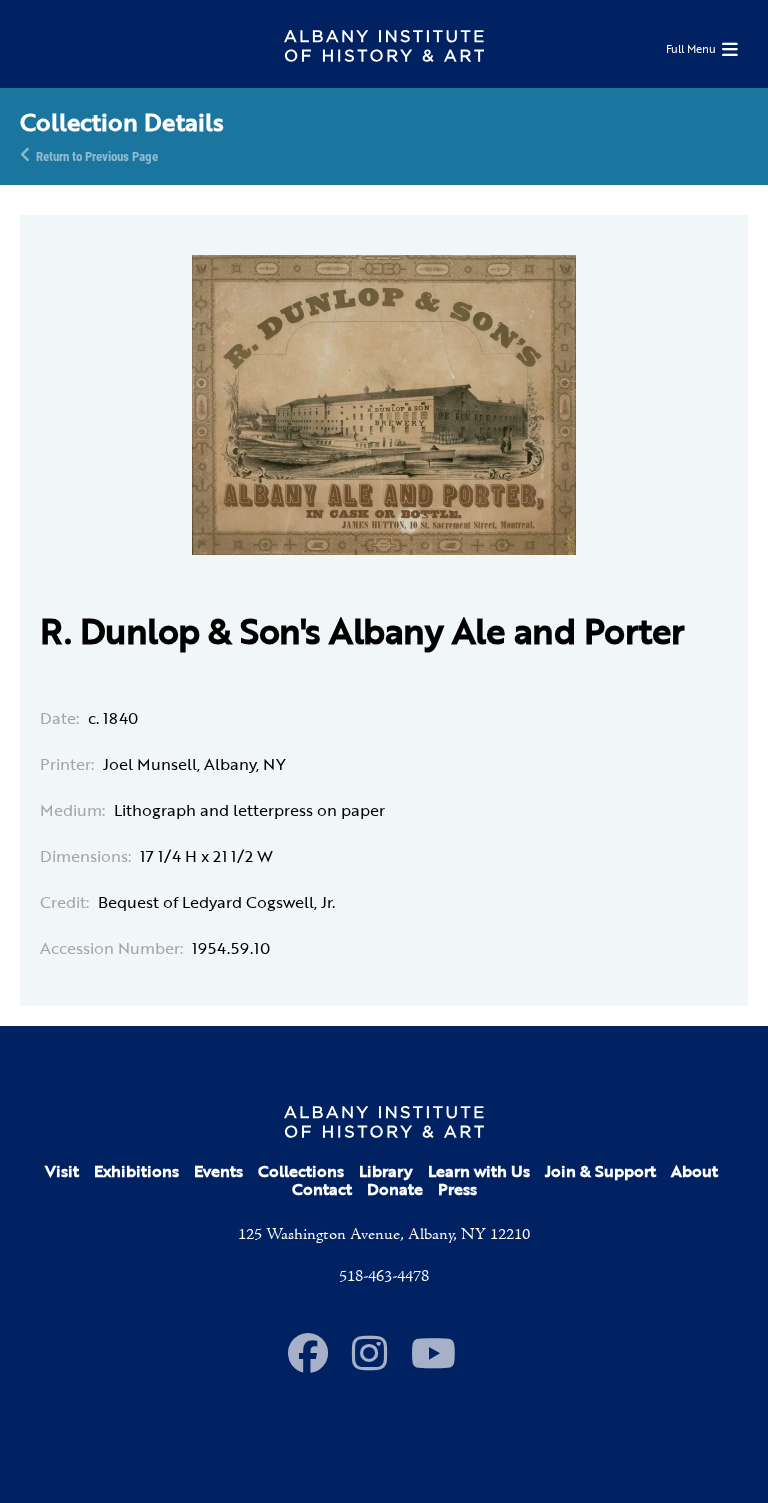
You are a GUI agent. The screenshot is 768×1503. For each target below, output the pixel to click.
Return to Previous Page (97, 155)
